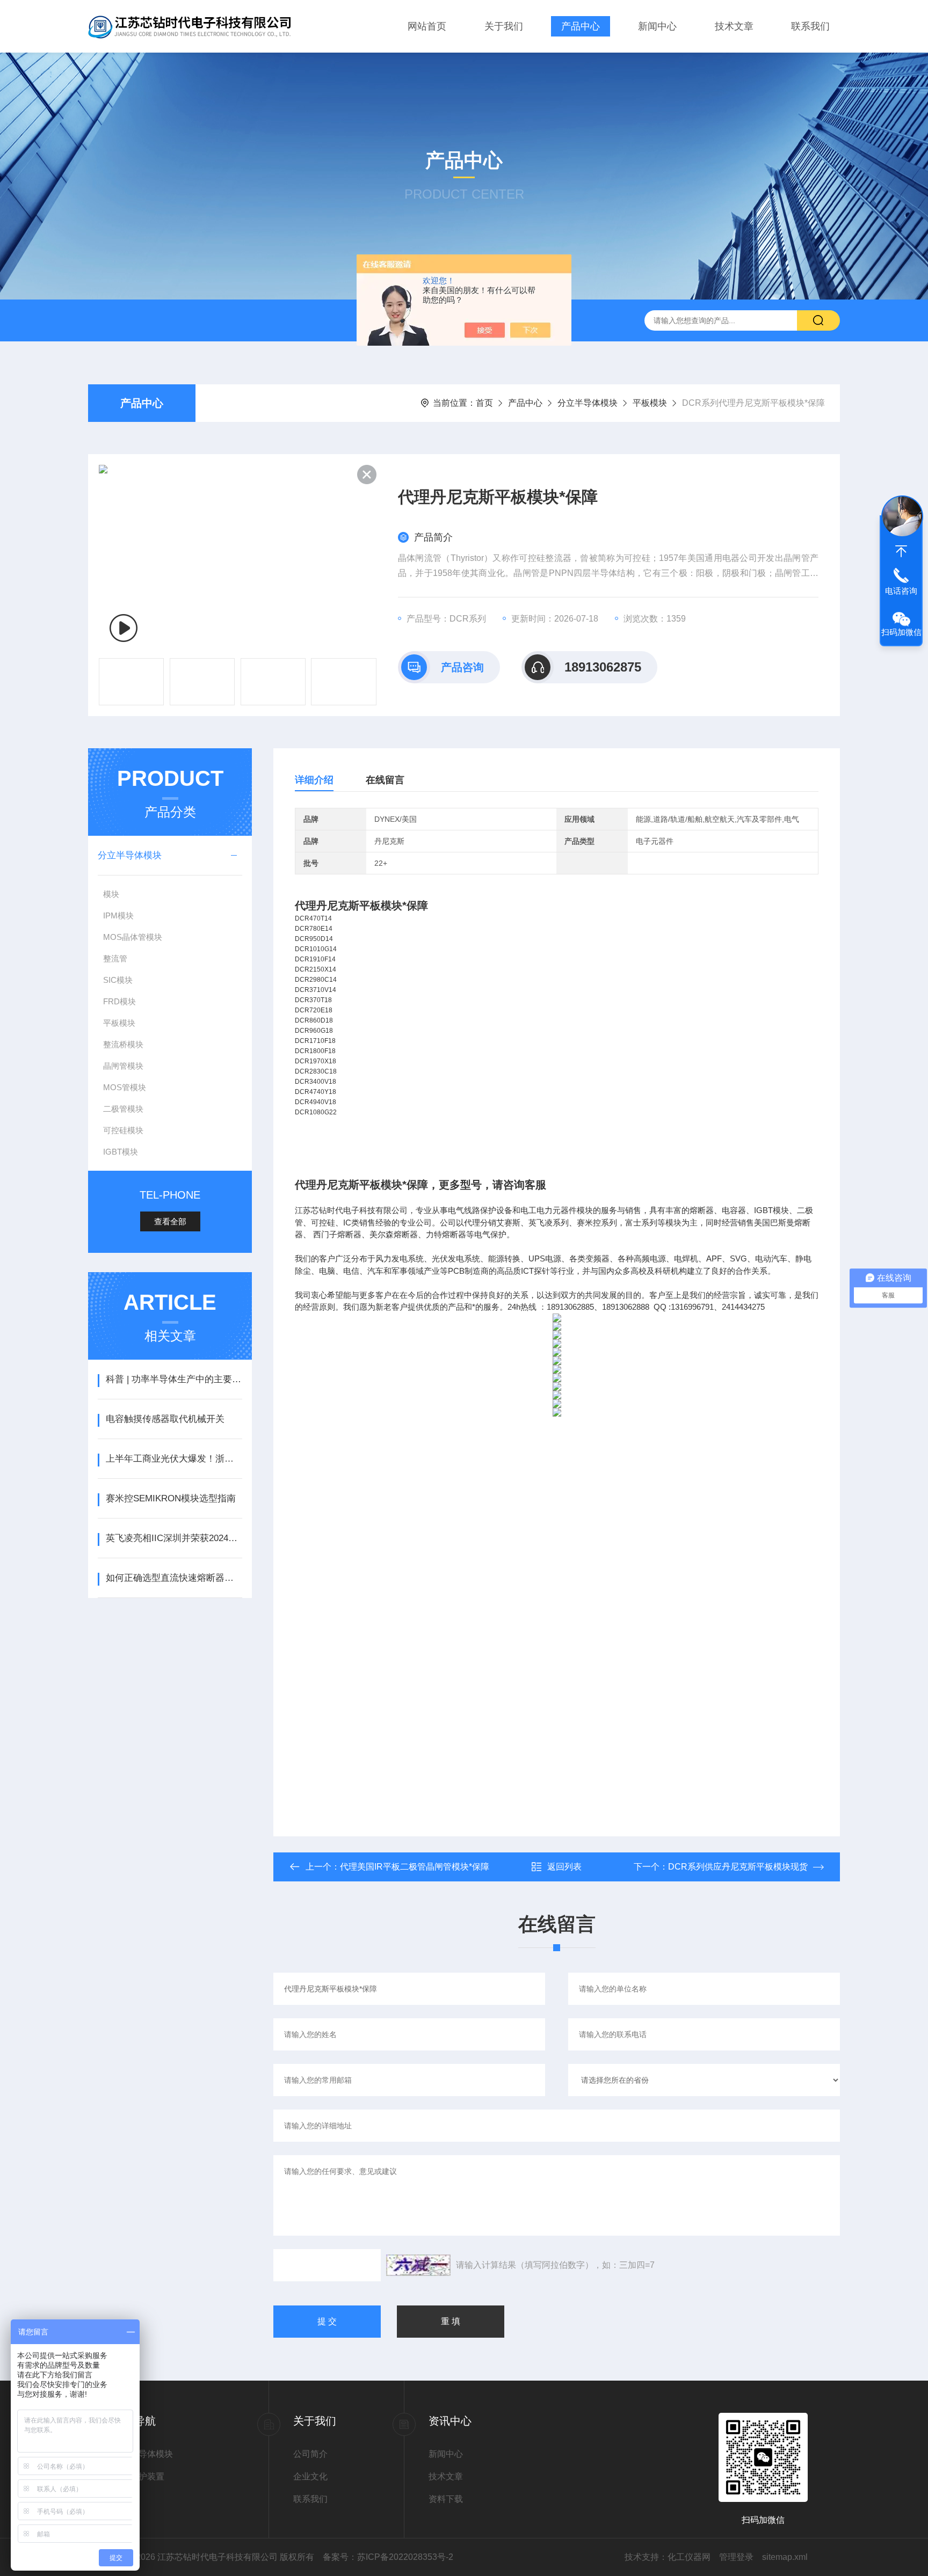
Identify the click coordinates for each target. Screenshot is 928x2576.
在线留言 (385, 780)
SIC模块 (118, 980)
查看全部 (170, 1221)
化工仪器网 (689, 2557)
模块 (111, 894)
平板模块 (650, 403)
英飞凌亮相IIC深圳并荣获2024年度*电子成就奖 (174, 1538)
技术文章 (734, 26)
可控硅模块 (123, 1130)
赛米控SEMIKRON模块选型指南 (171, 1498)
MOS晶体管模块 (133, 937)
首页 (484, 403)
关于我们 (504, 26)
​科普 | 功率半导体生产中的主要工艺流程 (174, 1379)
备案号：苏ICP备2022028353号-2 (388, 2557)
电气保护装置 (139, 2476)
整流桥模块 (123, 1044)
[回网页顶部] (901, 551)
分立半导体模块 (588, 403)
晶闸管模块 (123, 1066)
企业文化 (310, 2476)
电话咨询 (901, 591)
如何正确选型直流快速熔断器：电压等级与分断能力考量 (174, 1578)
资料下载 (446, 2499)
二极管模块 (123, 1109)
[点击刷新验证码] (418, 2265)
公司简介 (310, 2454)
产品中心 (581, 26)
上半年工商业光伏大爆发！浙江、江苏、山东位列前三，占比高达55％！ (174, 1459)
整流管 (115, 958)
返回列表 (564, 1867)
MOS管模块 (125, 1087)
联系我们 (810, 26)
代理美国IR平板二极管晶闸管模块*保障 (415, 1867)
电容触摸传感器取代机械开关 (165, 1419)
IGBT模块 (121, 1152)
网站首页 (427, 26)
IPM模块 (118, 915)
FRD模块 (119, 1001)
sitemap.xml (785, 2557)
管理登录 (736, 2557)
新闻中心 (657, 26)
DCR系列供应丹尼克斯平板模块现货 (738, 1867)
